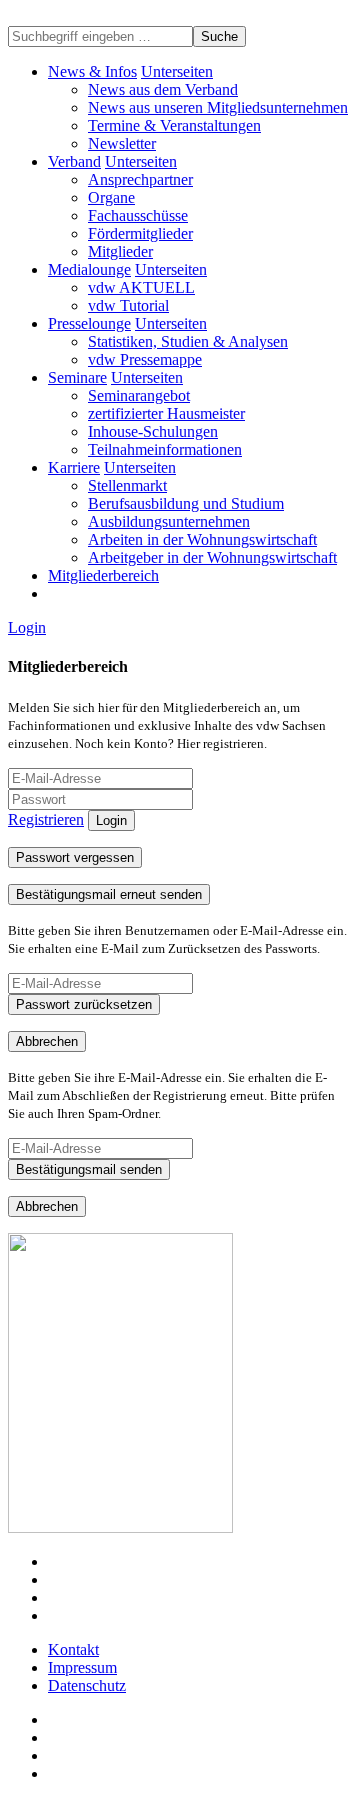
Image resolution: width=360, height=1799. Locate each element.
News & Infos (92, 71)
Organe (111, 197)
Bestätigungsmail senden (89, 1169)
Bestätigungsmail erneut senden (109, 894)
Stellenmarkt (127, 485)
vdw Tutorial (128, 305)
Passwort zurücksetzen (84, 1004)
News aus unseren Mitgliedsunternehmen (218, 107)
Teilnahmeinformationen (165, 449)
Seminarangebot (139, 395)
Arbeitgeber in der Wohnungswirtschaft (212, 557)
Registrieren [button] (46, 819)
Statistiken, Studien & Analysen (188, 341)
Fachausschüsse (138, 215)
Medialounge (89, 269)
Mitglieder (120, 251)
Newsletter (122, 143)
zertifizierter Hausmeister (166, 413)
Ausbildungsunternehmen (169, 521)
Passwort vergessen (75, 857)
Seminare (77, 377)
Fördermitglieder (140, 233)
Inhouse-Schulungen (153, 431)
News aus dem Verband (163, 89)
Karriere (74, 467)
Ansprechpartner (140, 179)
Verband (74, 161)
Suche (219, 36)
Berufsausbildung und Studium (186, 503)
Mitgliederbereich (103, 575)
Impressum (82, 1667)
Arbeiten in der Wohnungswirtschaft (202, 539)
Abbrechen (47, 1041)
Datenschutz (87, 1685)
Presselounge (89, 323)
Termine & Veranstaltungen (174, 125)
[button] (177, 71)
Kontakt (73, 1649)
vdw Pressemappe (145, 359)
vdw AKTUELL (141, 287)
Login (27, 627)
